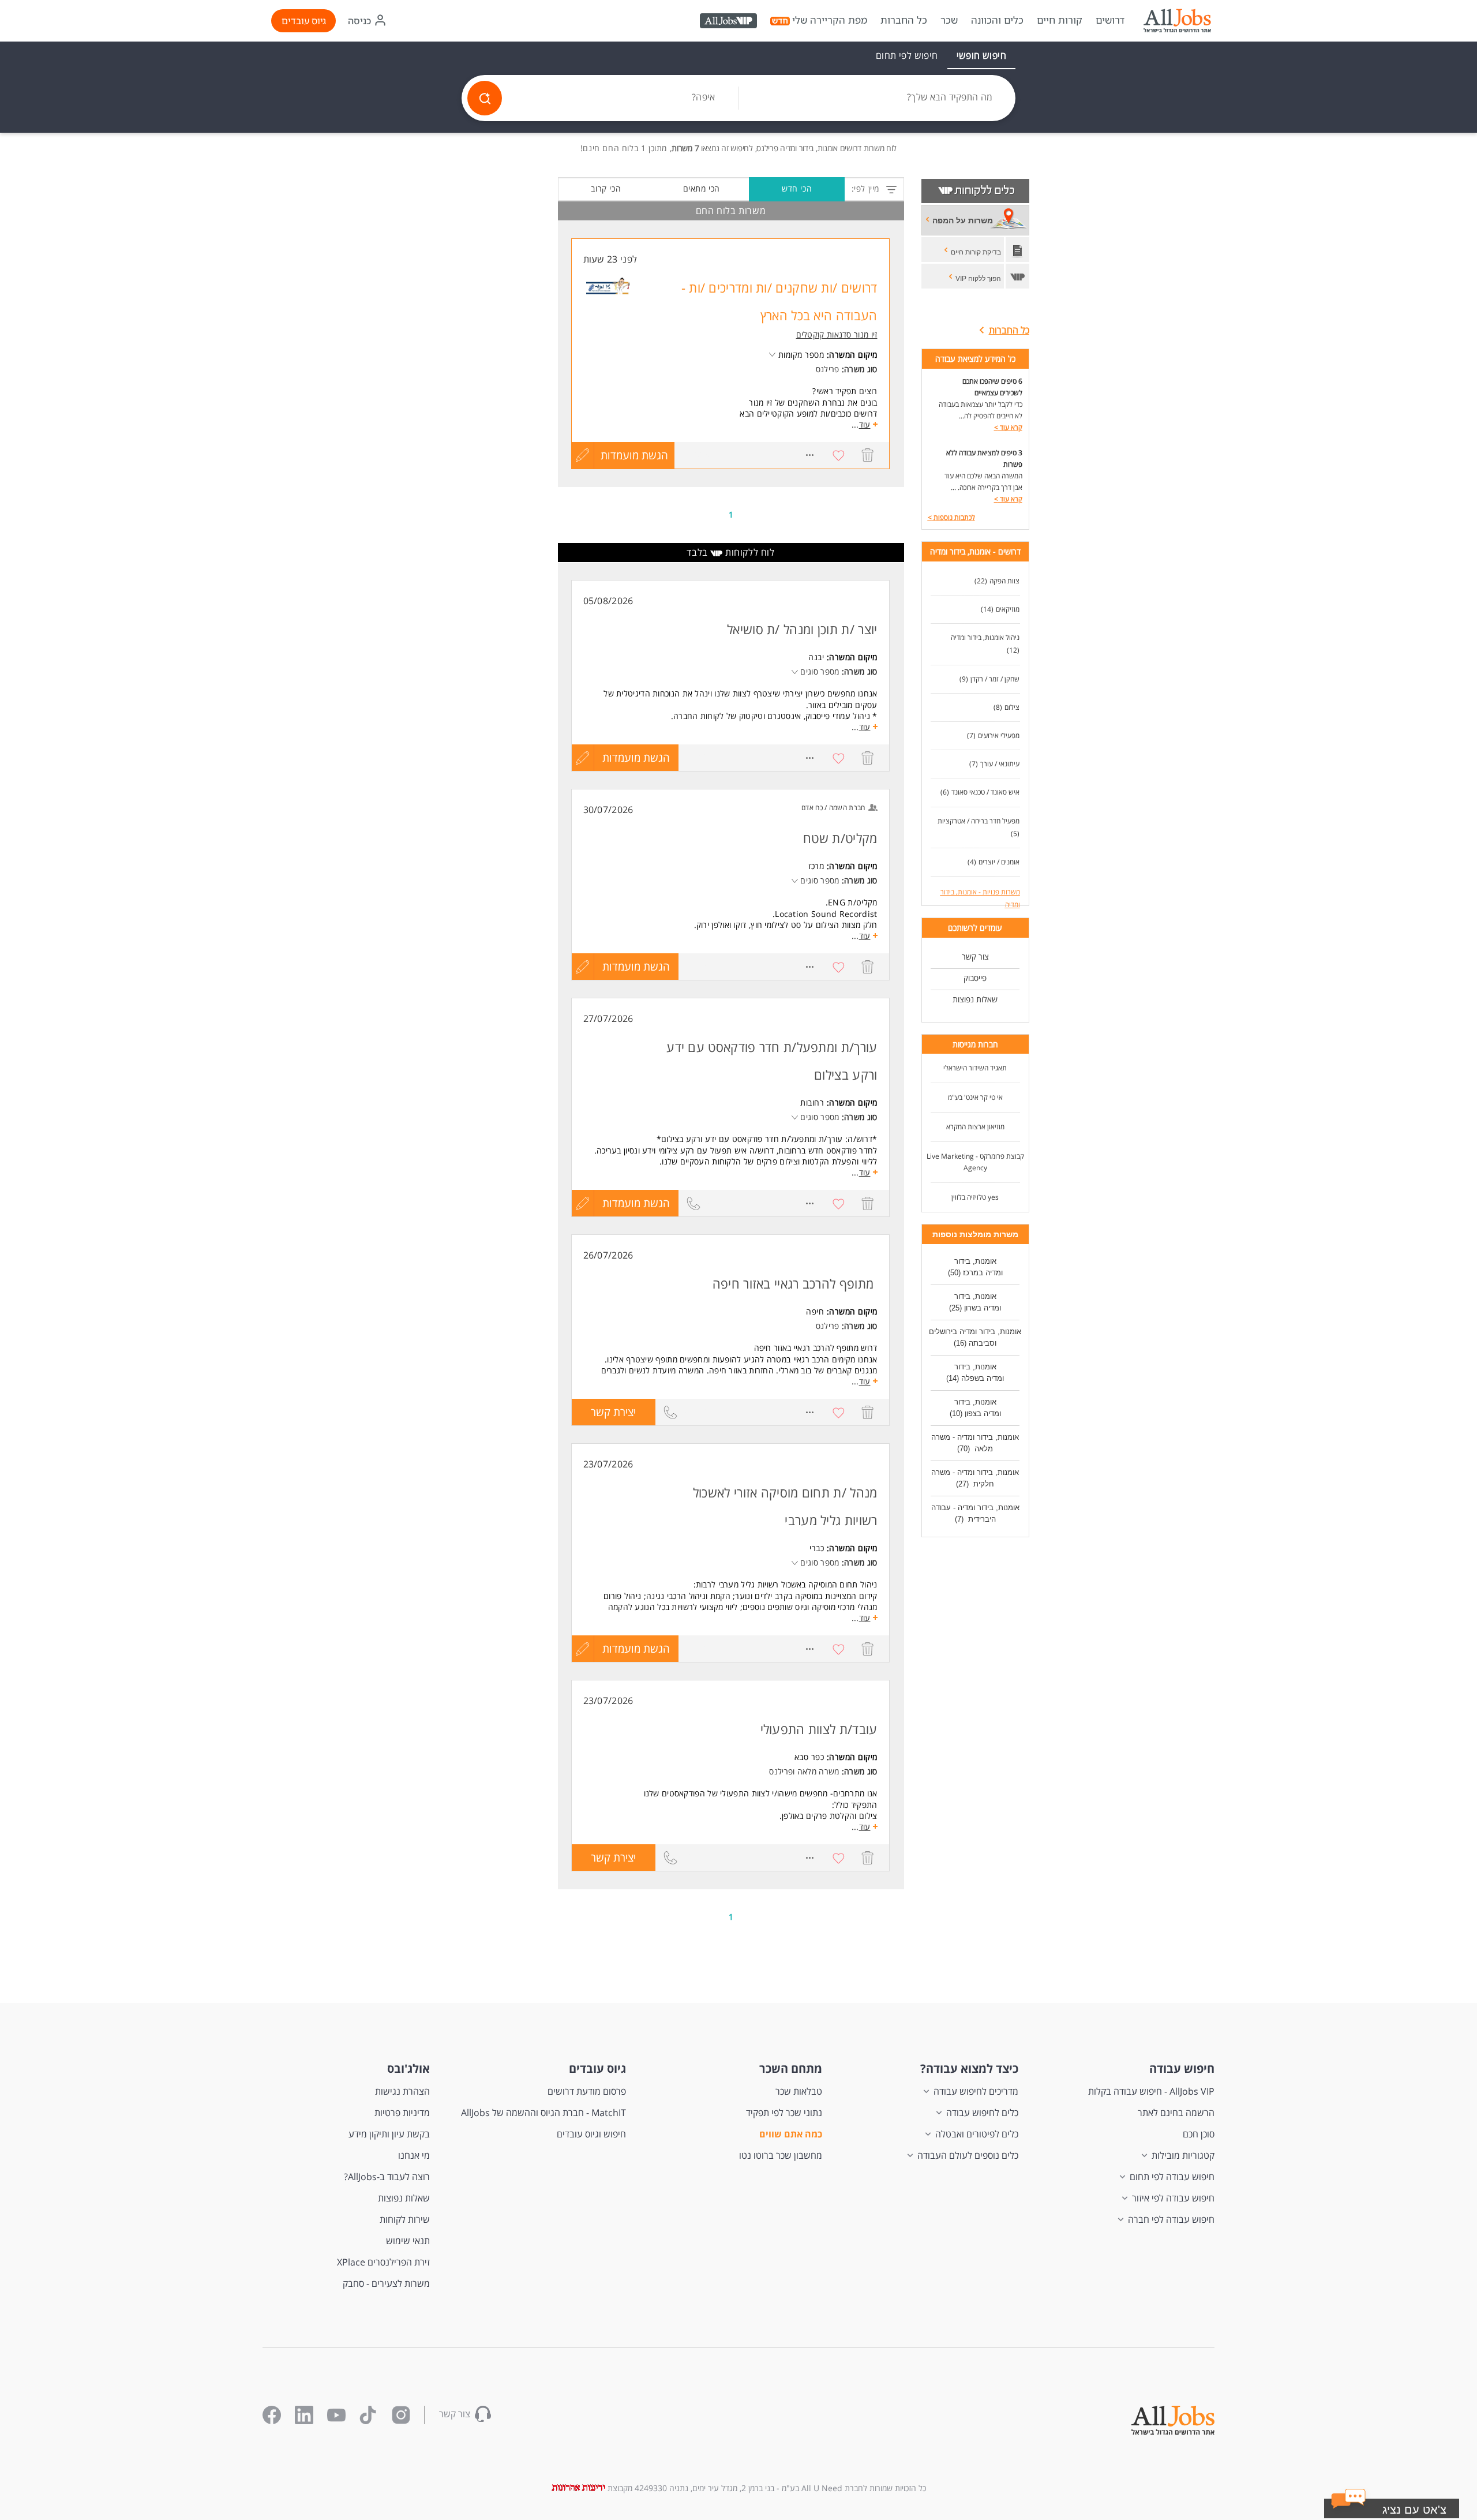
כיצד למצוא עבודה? (969, 2068)
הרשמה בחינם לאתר (1176, 2113)
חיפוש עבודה (1182, 2068)
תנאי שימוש (408, 2241)
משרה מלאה (818, 1771)
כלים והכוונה (997, 20)
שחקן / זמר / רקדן (995, 679)
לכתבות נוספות (951, 517)
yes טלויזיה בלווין (975, 1197)
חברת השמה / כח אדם (833, 808)
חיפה (815, 1311)
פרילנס (828, 369)
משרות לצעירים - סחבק (386, 2283)
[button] (583, 758)
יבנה (816, 657)
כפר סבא (809, 1757)
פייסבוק (975, 978)
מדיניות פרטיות (402, 2113)
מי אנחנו (414, 2155)
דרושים (1110, 20)
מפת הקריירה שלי (830, 20)
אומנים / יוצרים (999, 862)
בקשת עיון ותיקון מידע (389, 2134)
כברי (817, 1548)
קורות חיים (1060, 20)
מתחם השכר (791, 2068)
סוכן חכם (1199, 2134)
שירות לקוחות (405, 2219)
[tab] (981, 55)
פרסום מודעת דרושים (587, 2091)
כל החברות (904, 20)
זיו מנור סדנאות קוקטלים (837, 334)
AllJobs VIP (730, 23)
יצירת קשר (604, 1415)
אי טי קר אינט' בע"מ (975, 1097)
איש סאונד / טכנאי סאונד (985, 792)
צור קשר (975, 956)
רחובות (812, 1102)
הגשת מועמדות (634, 455)
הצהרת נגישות (402, 2091)
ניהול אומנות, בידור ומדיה (985, 637)
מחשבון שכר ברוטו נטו (781, 2155)
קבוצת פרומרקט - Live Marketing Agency (975, 1162)
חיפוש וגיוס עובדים (591, 2134)
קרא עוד (1008, 427)
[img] (1177, 21)
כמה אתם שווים (791, 2134)
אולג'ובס (408, 2068)
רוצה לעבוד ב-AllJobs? (387, 2177)
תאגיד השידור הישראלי (975, 1068)
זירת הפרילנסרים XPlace (383, 2262)
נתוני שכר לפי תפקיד (784, 2113)
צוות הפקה (1004, 581)
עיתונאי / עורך (1000, 764)
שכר (949, 20)
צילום (1012, 707)
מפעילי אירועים (999, 735)
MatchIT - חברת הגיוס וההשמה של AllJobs (543, 2113)
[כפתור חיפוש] (485, 98)
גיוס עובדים (304, 21)
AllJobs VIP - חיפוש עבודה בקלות (1151, 2091)
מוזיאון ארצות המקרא (975, 1127)
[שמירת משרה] (839, 455)
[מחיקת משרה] (868, 455)
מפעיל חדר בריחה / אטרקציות (979, 821)
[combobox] (877, 98)
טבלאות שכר (799, 2091)
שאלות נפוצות (975, 999)
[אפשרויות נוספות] (810, 455)
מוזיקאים (1008, 609)
